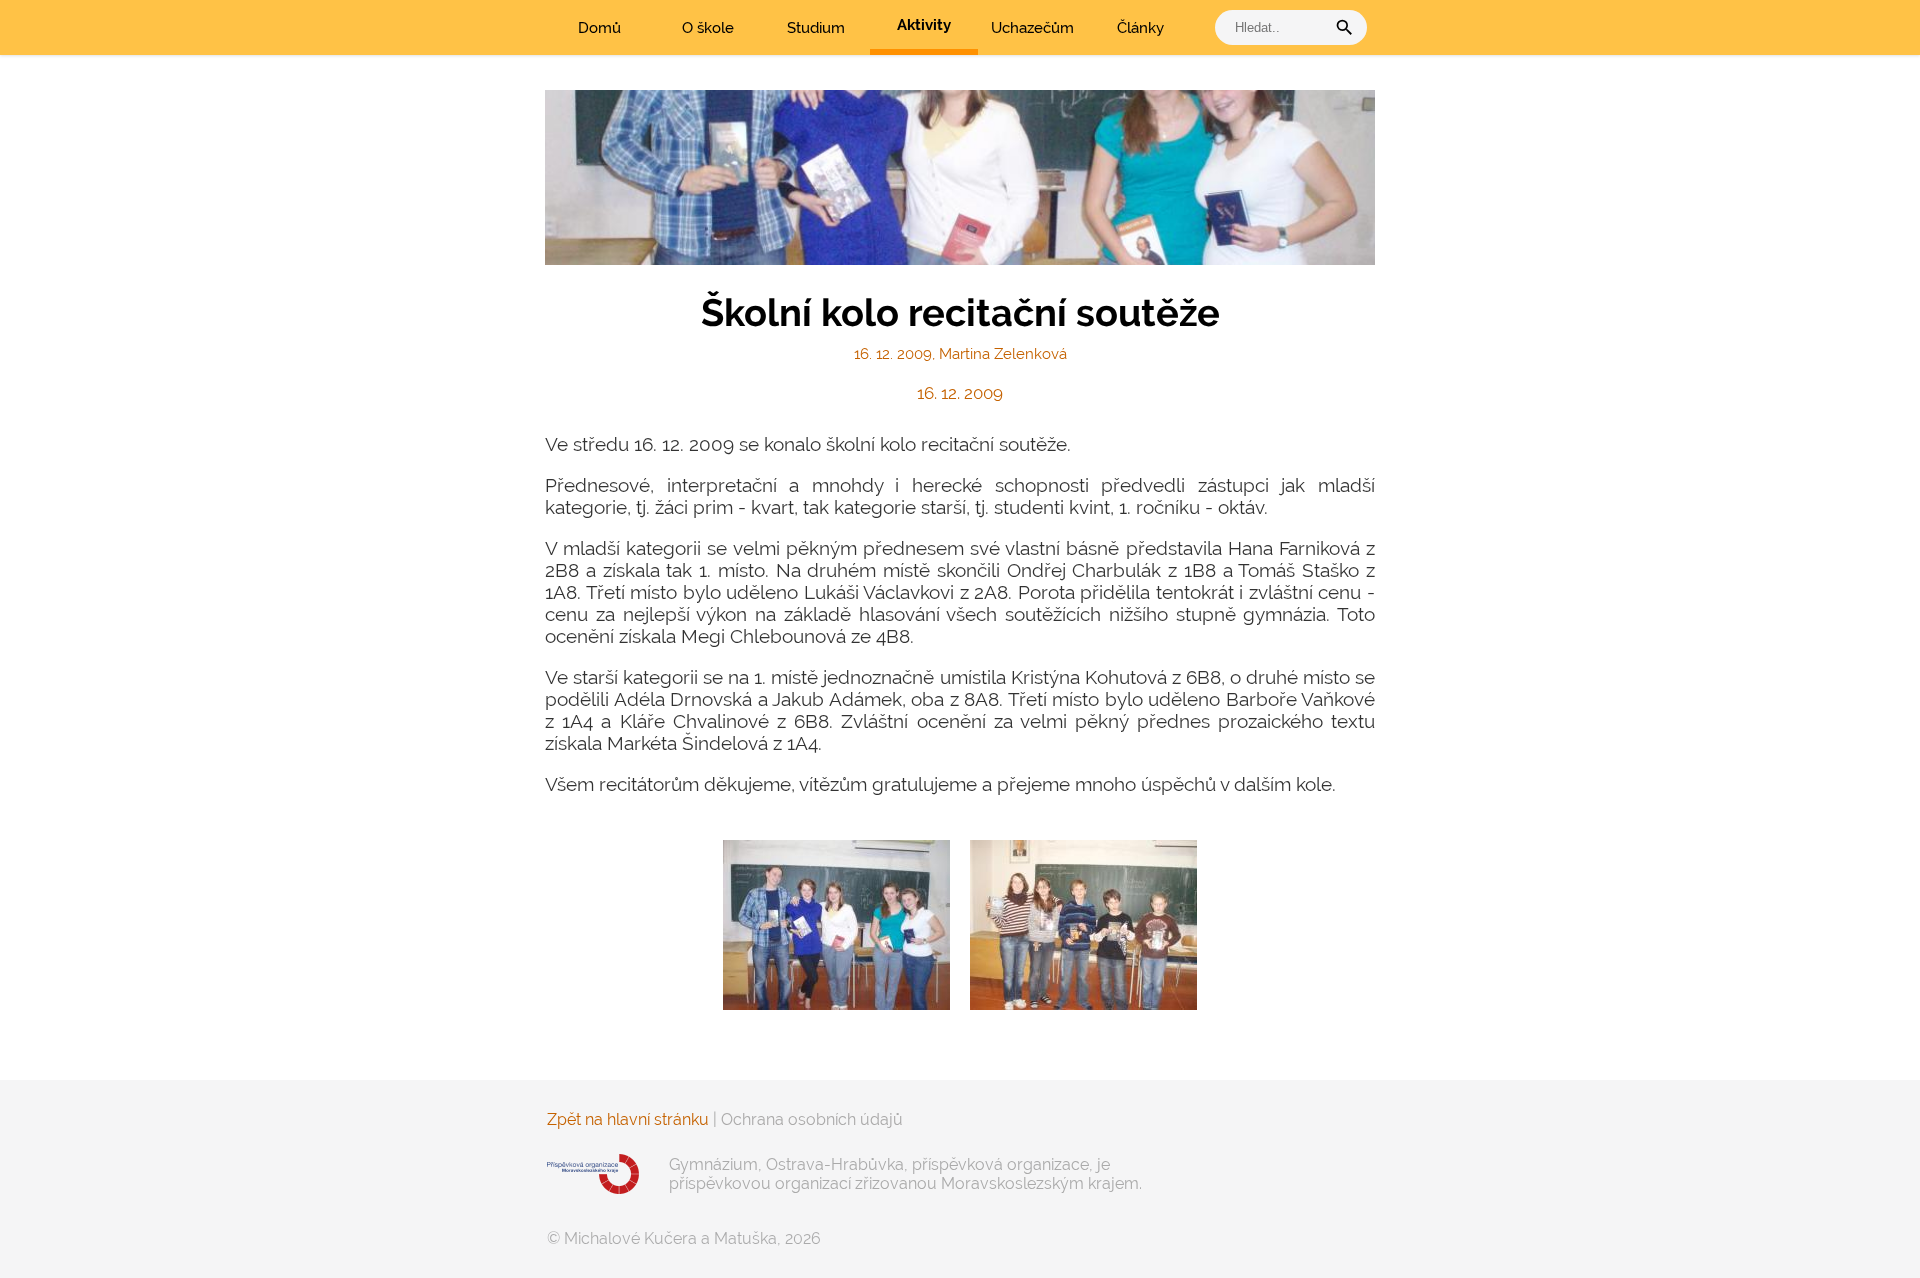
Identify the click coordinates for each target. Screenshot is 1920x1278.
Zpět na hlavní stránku (628, 1119)
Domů (599, 28)
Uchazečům (1032, 28)
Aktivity (924, 25)
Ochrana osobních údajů (812, 1119)
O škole (708, 28)
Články (1140, 28)
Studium (816, 28)
